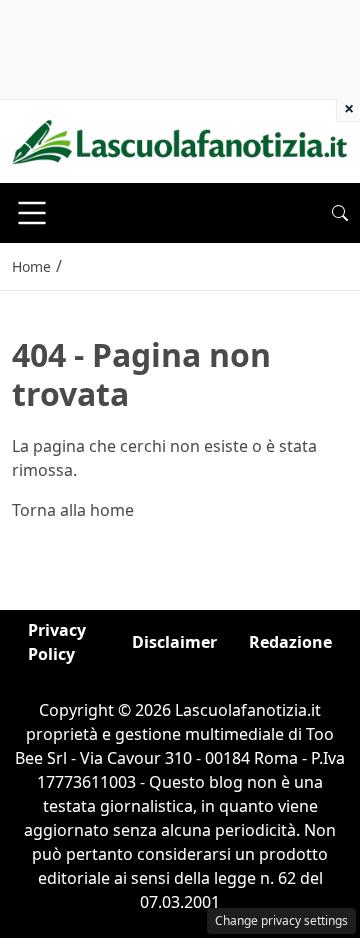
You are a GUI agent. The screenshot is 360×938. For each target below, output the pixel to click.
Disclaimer (174, 642)
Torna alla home (73, 510)
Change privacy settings (281, 920)
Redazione (290, 642)
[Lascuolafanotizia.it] (180, 140)
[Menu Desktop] (32, 213)
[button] (340, 213)
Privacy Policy (57, 642)
